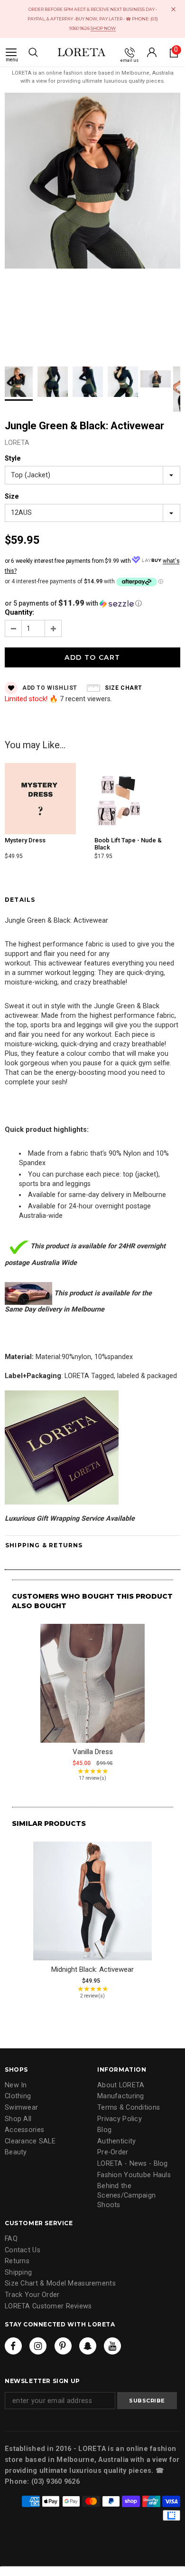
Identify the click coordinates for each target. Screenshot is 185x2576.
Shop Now (103, 28)
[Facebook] (13, 2346)
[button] (92, 603)
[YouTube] (112, 2346)
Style (13, 458)
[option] (92, 182)
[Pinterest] (63, 2346)
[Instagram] (38, 2346)
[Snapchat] (88, 2346)
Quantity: (19, 613)
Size (12, 497)
